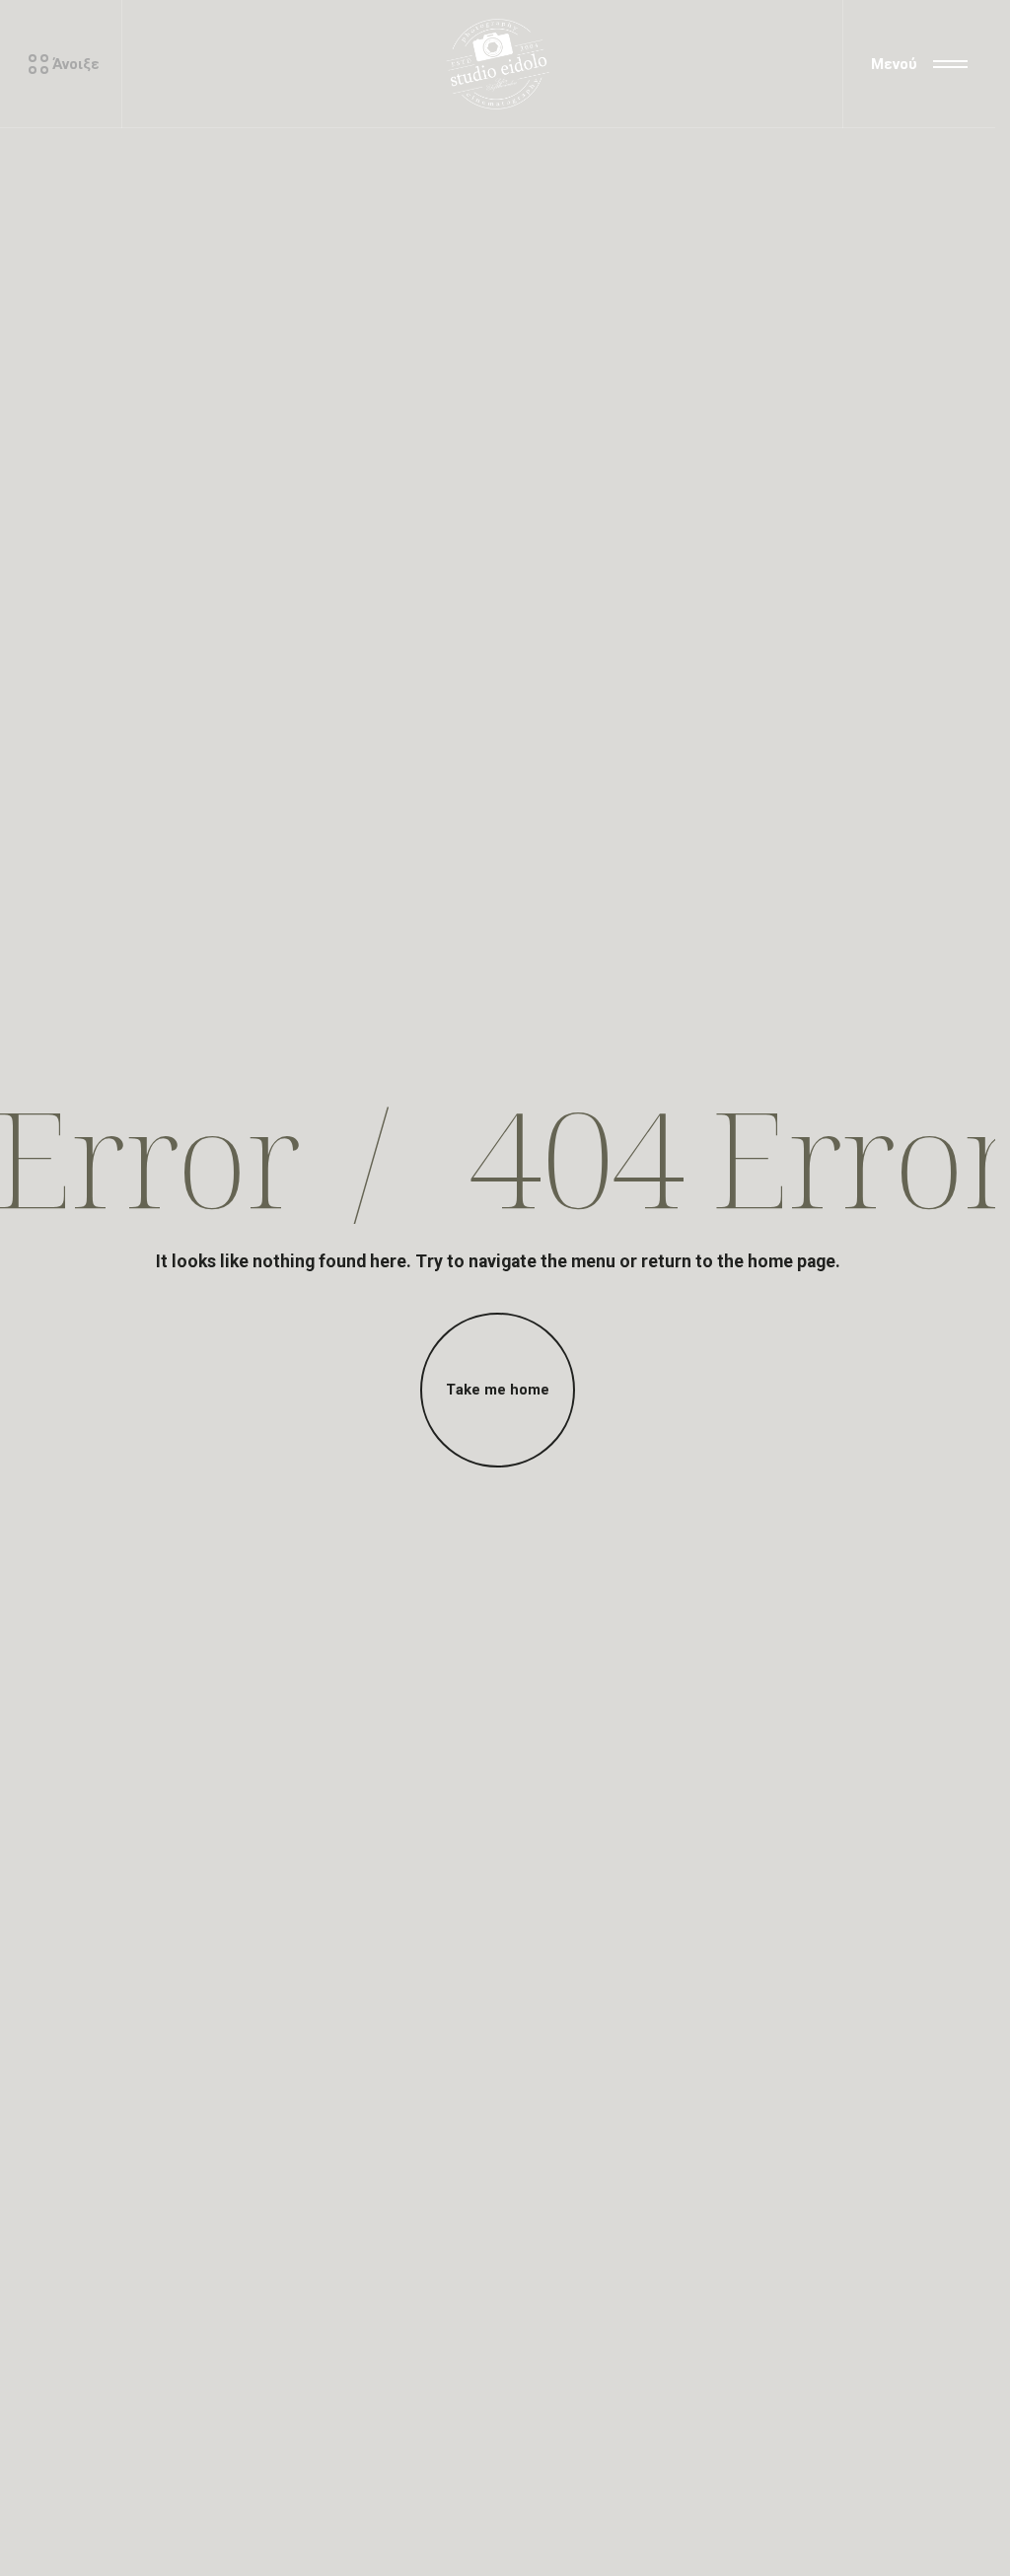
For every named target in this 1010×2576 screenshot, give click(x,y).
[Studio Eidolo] (497, 64)
